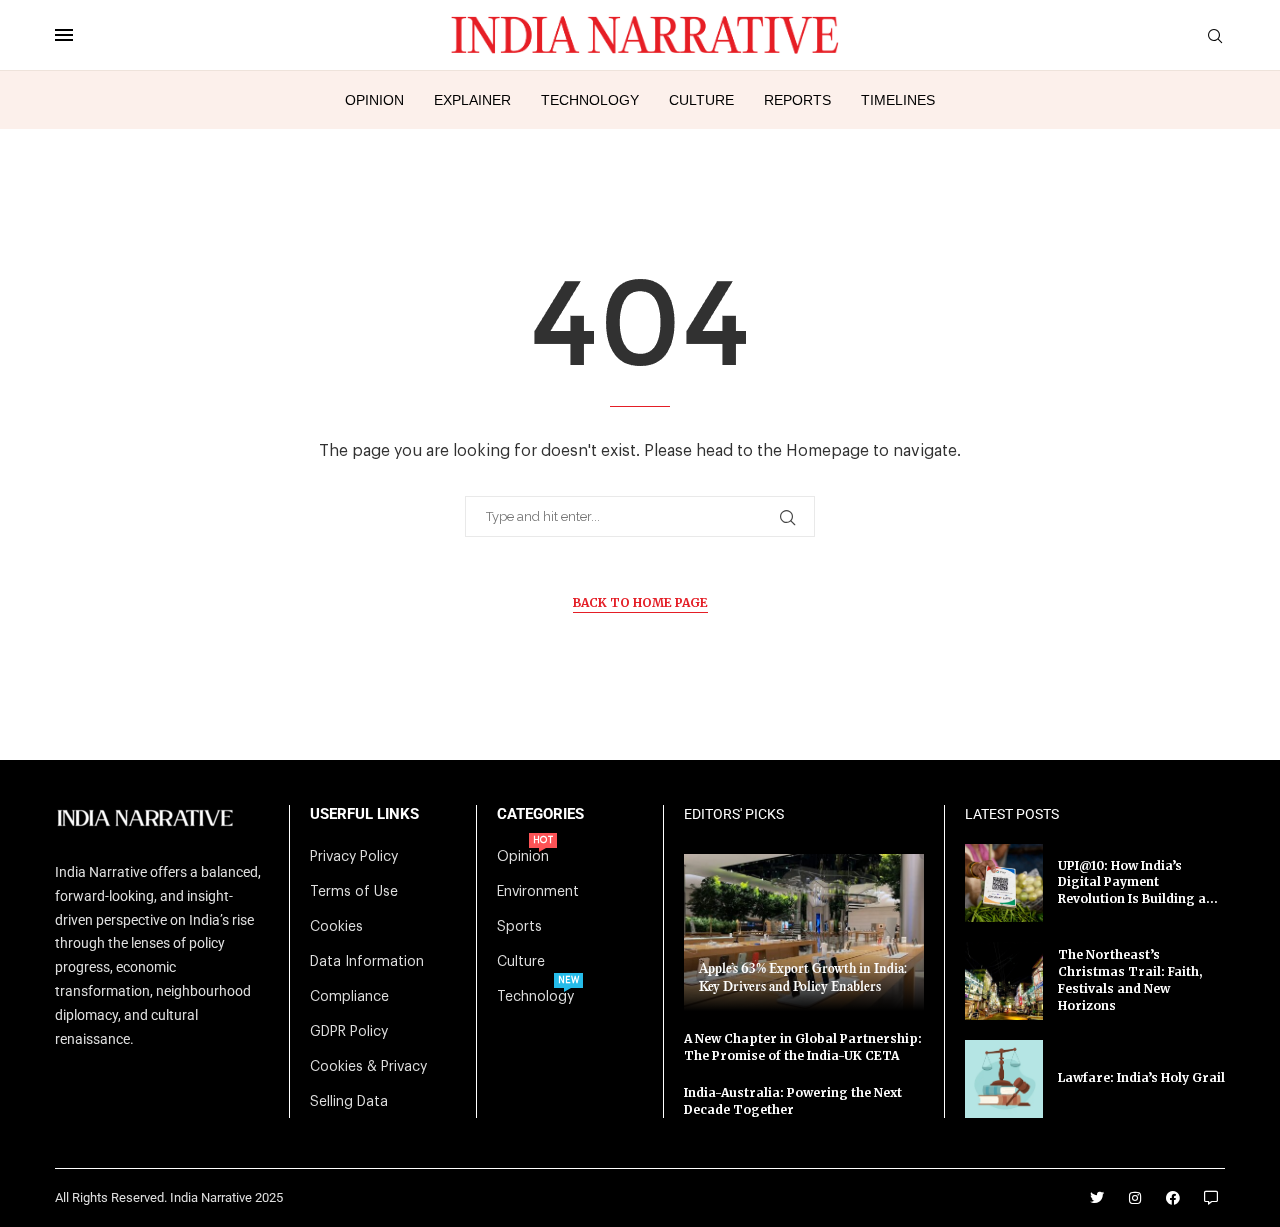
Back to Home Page (640, 602)
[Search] (1215, 36)
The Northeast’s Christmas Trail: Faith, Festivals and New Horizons (1130, 979)
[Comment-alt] (1211, 1198)
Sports (519, 927)
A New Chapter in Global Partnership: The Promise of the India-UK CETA (803, 1047)
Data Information (367, 962)
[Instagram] (1135, 1198)
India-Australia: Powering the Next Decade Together (793, 1101)
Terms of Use (354, 892)
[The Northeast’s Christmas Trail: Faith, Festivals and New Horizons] (1004, 981)
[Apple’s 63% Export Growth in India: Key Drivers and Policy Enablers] (804, 932)
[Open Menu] (64, 35)
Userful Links (364, 814)
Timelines (898, 100)
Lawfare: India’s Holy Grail (1141, 1077)
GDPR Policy (349, 1032)
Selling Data (349, 1102)
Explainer (472, 100)
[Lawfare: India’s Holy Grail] (1004, 1079)
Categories (540, 814)
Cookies (336, 927)
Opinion (374, 100)
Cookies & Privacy (368, 1067)
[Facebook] (1173, 1198)
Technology (590, 100)
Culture (701, 100)
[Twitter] (1097, 1198)
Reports (797, 100)
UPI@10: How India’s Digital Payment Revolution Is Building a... (1138, 882)
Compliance (349, 997)
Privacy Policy (354, 857)
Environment (538, 892)
